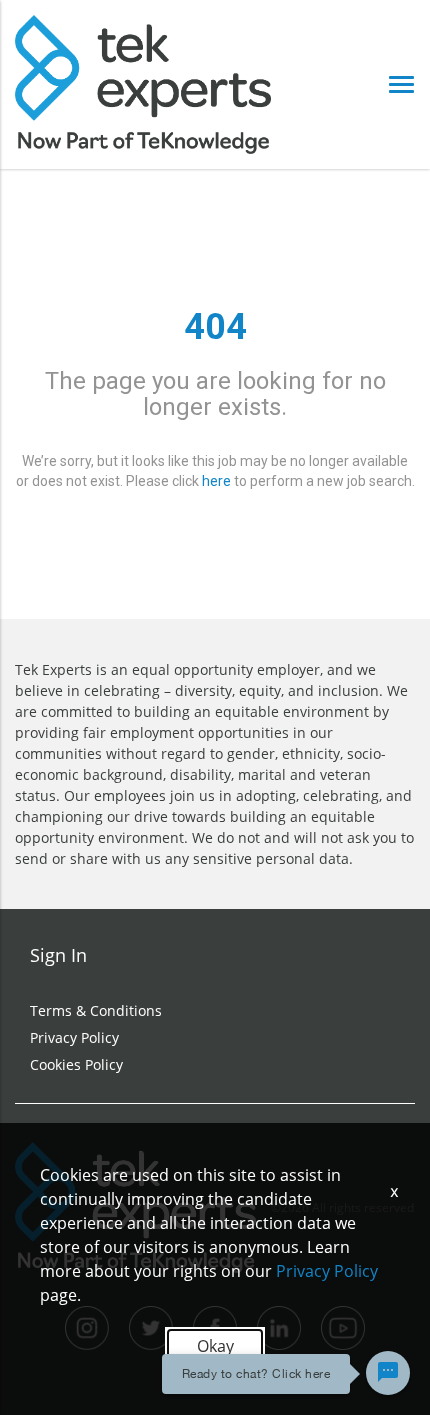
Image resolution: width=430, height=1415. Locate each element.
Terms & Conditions (96, 1010)
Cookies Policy (76, 1064)
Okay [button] (215, 1346)
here (216, 481)
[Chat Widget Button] (388, 1373)
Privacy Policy (74, 1037)
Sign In (58, 955)
